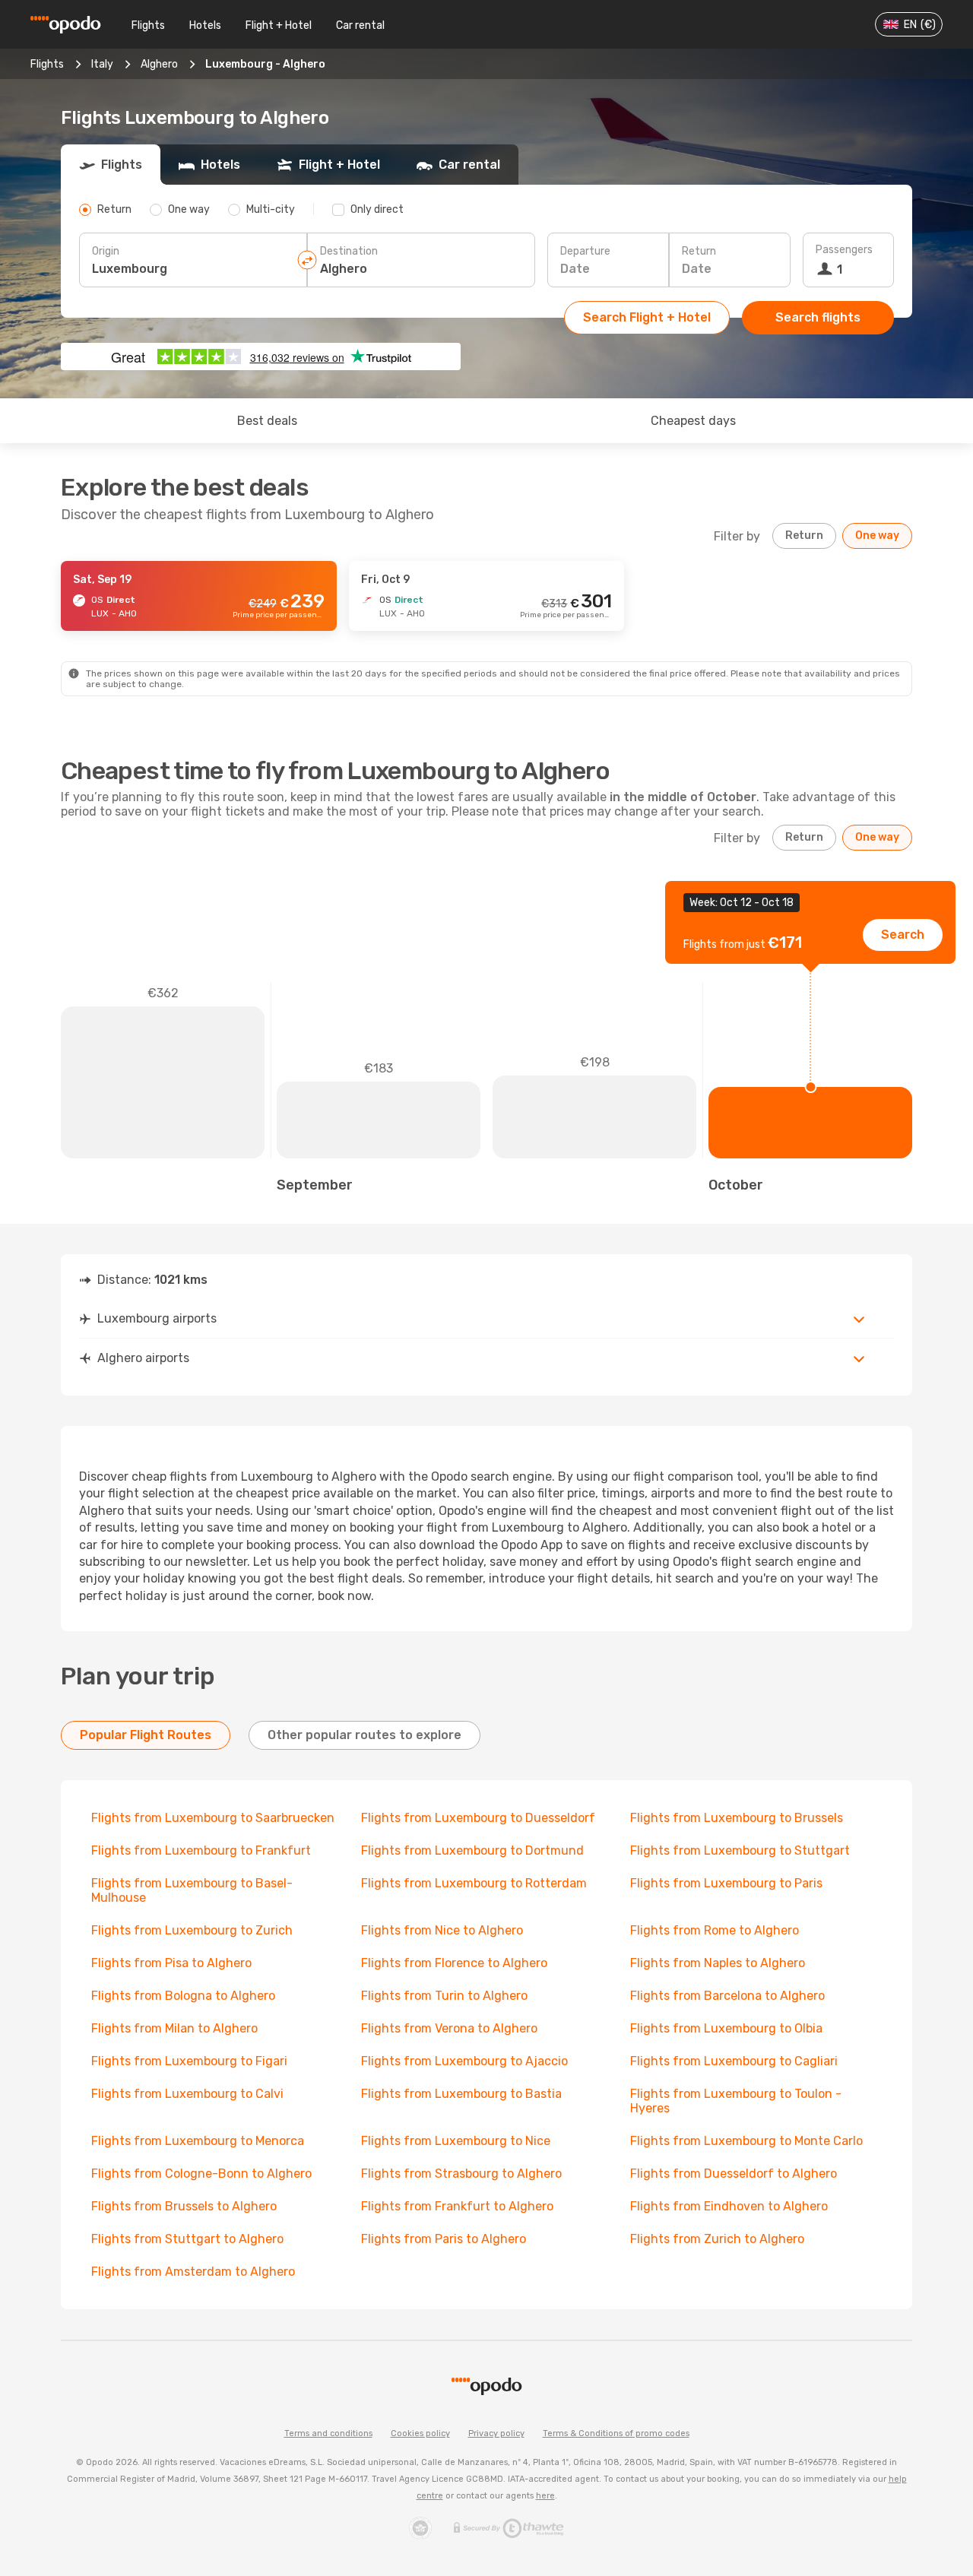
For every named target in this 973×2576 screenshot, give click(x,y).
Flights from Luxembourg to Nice (456, 2141)
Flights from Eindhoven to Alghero (729, 2206)
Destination (349, 251)
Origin (106, 251)
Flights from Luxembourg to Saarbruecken (213, 1818)
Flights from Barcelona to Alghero (727, 1996)
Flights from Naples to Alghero (718, 1963)
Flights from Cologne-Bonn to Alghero (201, 2174)
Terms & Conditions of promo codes (616, 2433)
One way (877, 535)
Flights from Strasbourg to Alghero (461, 2174)
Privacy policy (496, 2433)
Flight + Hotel (279, 25)
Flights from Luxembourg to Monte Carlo (746, 2141)
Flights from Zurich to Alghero (717, 2239)
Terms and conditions (328, 2433)
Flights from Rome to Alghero (715, 1930)
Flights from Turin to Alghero (444, 1996)
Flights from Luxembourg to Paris (726, 1883)
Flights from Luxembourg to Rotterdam (474, 1883)
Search (903, 935)
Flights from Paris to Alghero (444, 2239)
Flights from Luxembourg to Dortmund (472, 1850)
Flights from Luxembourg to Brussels (737, 1818)
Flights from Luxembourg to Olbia (726, 2028)
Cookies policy (420, 2433)
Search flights (818, 317)
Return (699, 251)
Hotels (205, 25)
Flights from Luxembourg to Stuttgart (740, 1850)
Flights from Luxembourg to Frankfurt (201, 1850)
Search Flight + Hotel (647, 317)
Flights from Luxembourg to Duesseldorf (478, 1818)
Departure (585, 251)
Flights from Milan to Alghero (174, 2028)
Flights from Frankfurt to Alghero (457, 2206)
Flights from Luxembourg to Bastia (461, 2094)
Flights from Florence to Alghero (454, 1963)
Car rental (360, 25)
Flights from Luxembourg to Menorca (198, 2141)
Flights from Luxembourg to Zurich (192, 1930)
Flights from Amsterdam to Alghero (193, 2272)
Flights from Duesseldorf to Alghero (734, 2174)
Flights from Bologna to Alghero (183, 1996)
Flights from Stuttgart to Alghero (187, 2239)
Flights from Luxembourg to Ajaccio (464, 2061)
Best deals (267, 421)
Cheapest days (693, 421)
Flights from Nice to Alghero (442, 1930)
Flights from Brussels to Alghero (184, 2206)
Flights (148, 25)
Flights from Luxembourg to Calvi (187, 2094)
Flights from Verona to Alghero (449, 2028)
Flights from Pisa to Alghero (171, 1963)
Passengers (844, 250)
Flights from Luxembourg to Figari (189, 2061)
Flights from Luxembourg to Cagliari (734, 2061)
